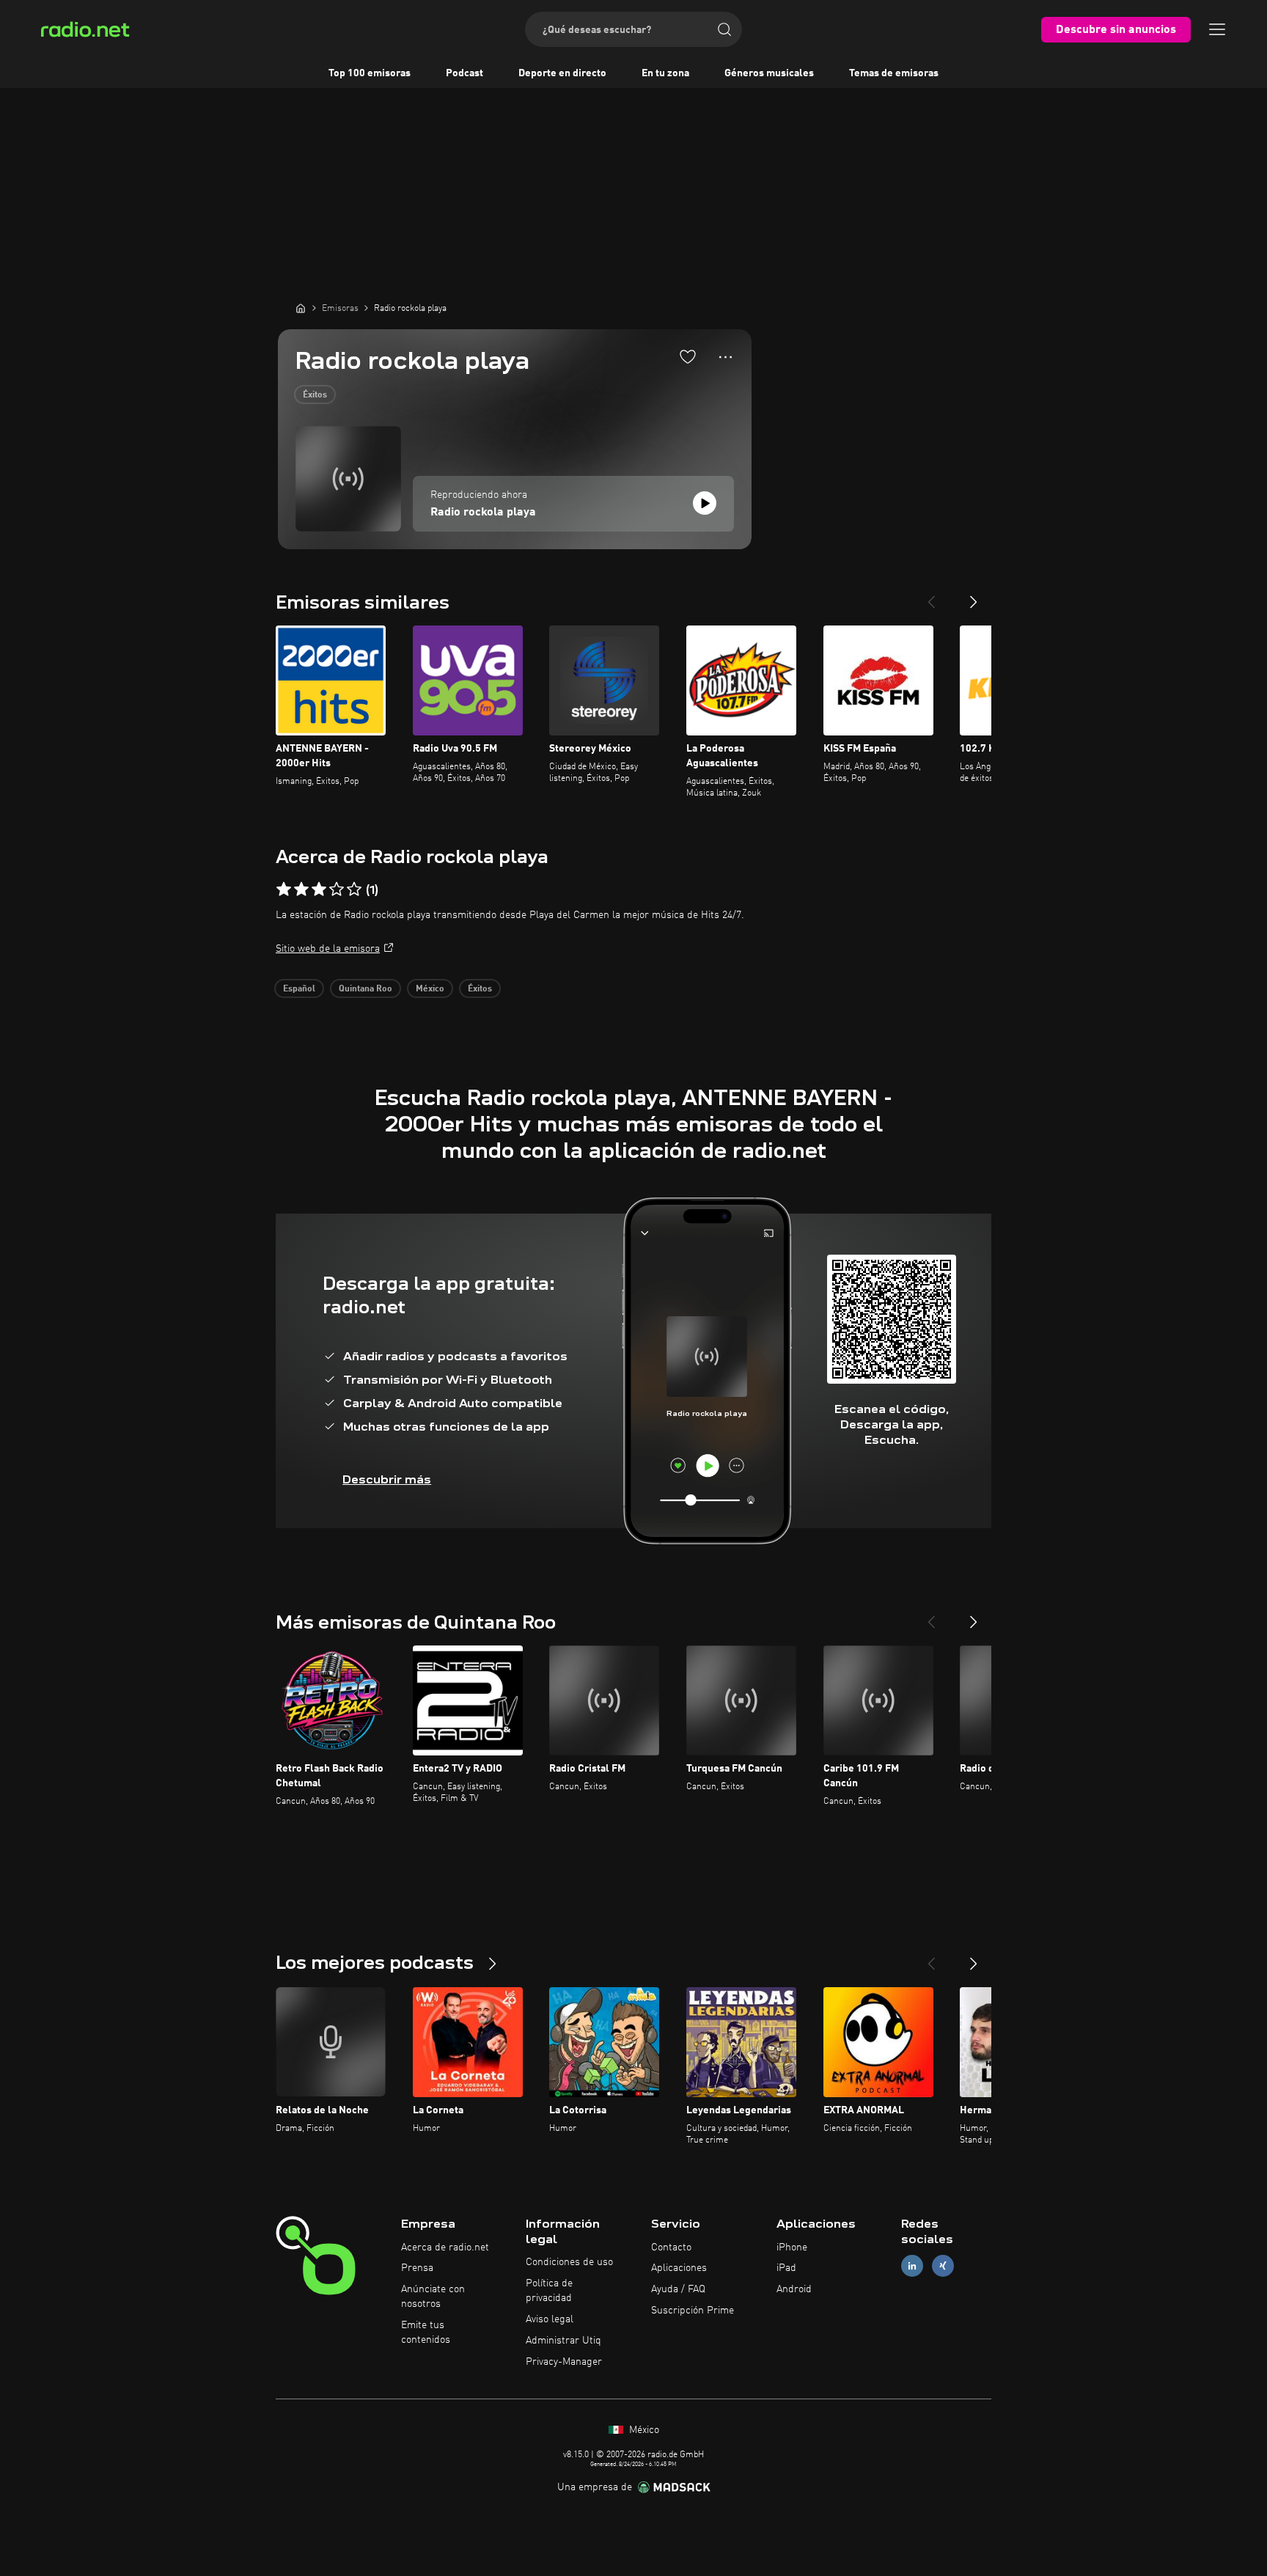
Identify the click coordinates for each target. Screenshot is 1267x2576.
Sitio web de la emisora (328, 949)
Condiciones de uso (569, 2262)
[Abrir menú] (1217, 29)
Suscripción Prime (693, 2311)
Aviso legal (550, 2319)
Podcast (464, 73)
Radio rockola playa (483, 513)
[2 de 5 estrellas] (301, 889)
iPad (786, 2268)
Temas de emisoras (894, 73)
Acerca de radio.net (445, 2247)
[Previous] (931, 596)
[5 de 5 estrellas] (354, 889)
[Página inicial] (301, 308)
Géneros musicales (769, 73)
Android (794, 2289)
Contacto (671, 2247)
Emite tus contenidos (426, 2333)
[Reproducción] (705, 503)
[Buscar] (724, 29)
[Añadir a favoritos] (688, 356)
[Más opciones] (726, 357)
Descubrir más (387, 1479)
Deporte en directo (562, 73)
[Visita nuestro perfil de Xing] (943, 2266)
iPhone (792, 2247)
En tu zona (665, 73)
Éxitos (315, 395)
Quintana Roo (366, 989)
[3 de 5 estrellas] (319, 889)
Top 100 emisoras (370, 73)
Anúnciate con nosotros (433, 2297)
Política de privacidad (549, 2291)
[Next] (974, 596)
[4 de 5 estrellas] (337, 889)
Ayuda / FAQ (678, 2289)
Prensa (417, 2268)
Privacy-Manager (564, 2362)
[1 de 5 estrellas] (284, 889)
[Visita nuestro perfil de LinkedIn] (912, 2266)
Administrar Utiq (563, 2341)
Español (299, 989)
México (430, 989)
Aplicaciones (679, 2268)
